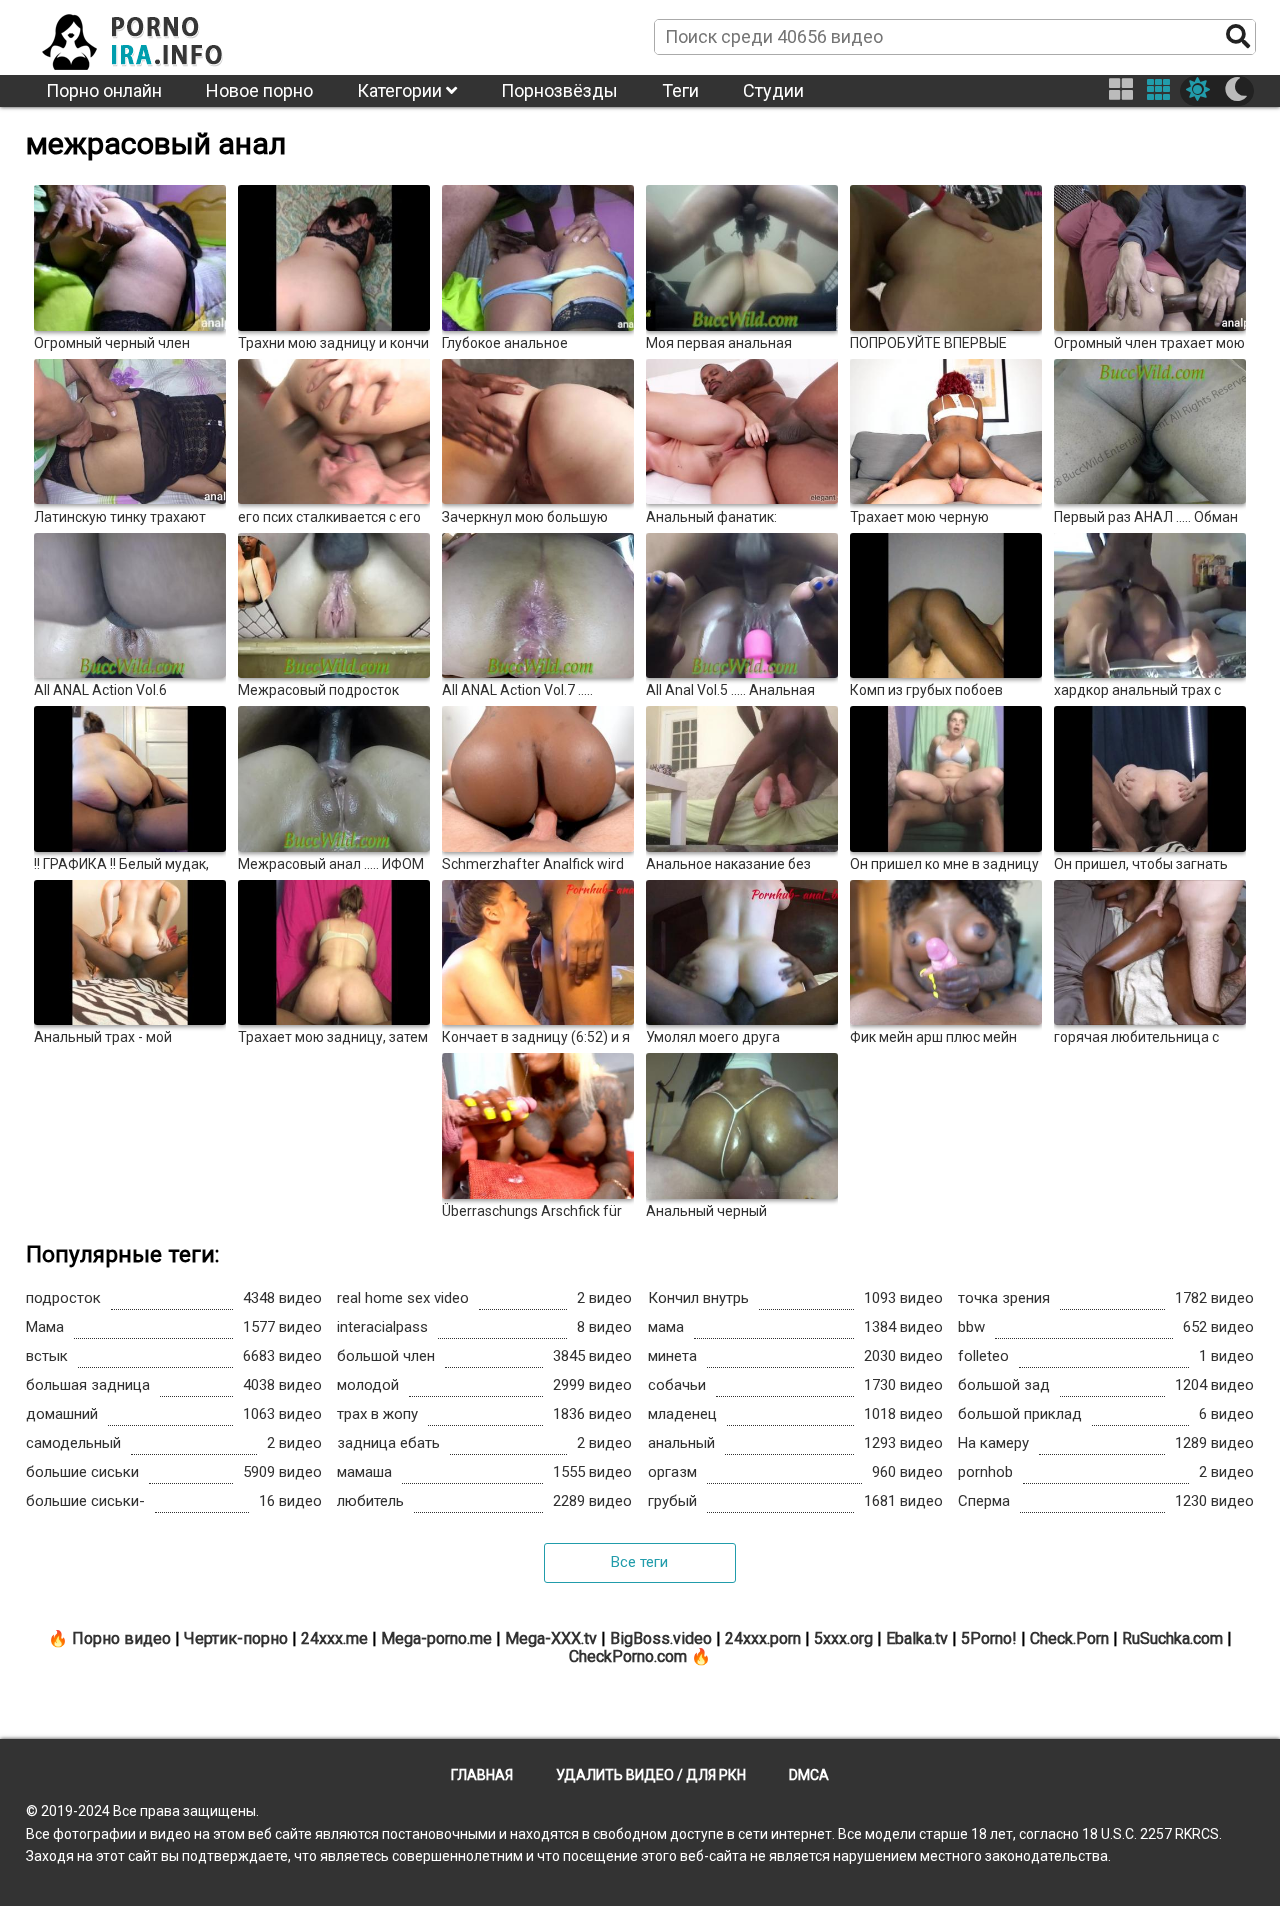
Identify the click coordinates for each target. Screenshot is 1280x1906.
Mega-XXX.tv (551, 1638)
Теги (680, 90)
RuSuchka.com (1172, 1638)
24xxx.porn (763, 1638)
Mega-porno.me (436, 1638)
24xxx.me (334, 1638)
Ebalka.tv (917, 1638)
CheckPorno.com (628, 1656)
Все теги (639, 1562)
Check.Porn (1069, 1638)
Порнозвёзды (559, 90)
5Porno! (989, 1638)
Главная (482, 1775)
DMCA (809, 1775)
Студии (773, 90)
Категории (401, 90)
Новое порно (259, 90)
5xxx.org (843, 1638)
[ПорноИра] (151, 36)
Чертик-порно (236, 1638)
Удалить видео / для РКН (651, 1775)
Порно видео (121, 1638)
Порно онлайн (104, 90)
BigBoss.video (661, 1638)
